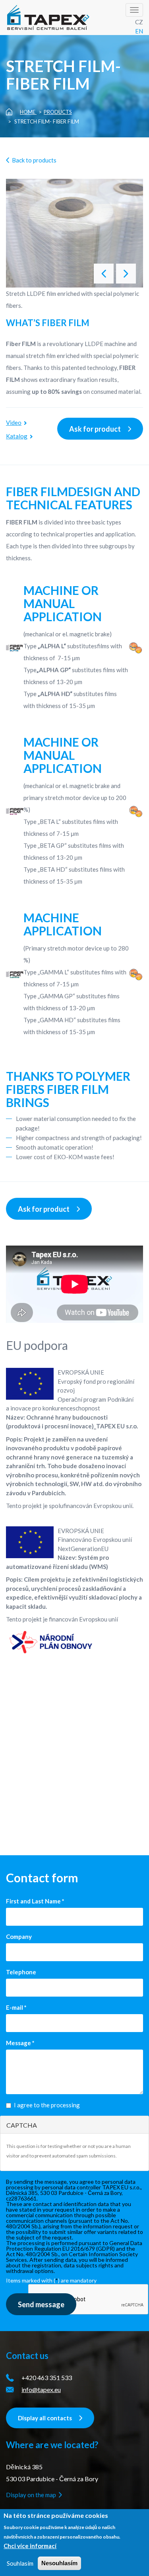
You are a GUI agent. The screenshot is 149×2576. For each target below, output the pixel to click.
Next (104, 274)
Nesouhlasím (59, 2563)
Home (28, 112)
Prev (126, 274)
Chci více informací (30, 2546)
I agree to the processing (47, 2105)
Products (58, 112)
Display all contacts (45, 2418)
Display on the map (31, 2495)
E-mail (16, 2007)
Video (14, 422)
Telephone (21, 1972)
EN (139, 31)
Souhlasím (20, 2563)
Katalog (17, 436)
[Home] (49, 18)
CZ (139, 22)
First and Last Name (35, 1901)
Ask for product (95, 429)
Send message (41, 2304)
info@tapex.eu (41, 2389)
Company (19, 1936)
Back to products (34, 160)
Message (20, 2043)
